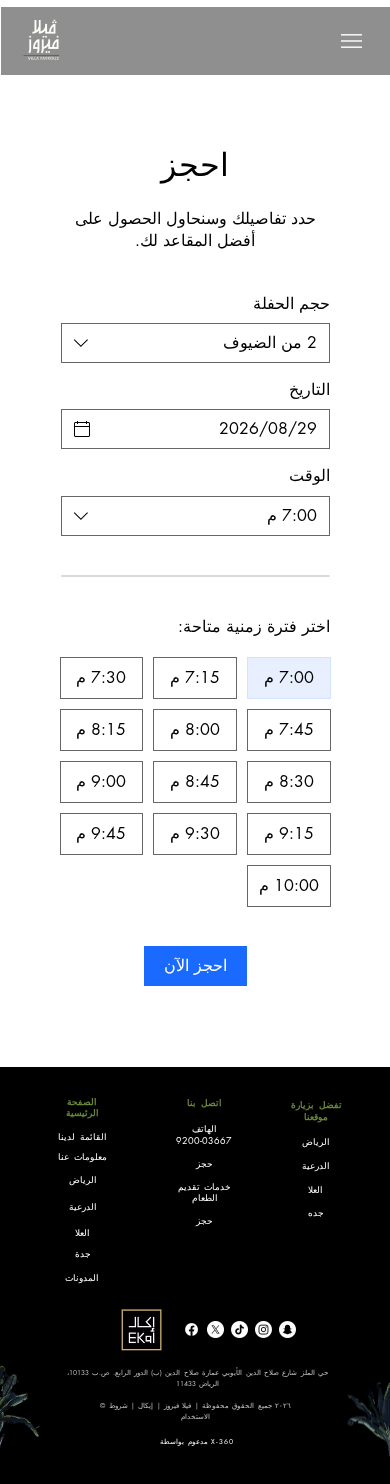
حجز (204, 1163)
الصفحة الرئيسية (82, 1106)
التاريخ (309, 389)
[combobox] (195, 343)
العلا (315, 1189)
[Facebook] (191, 1329)
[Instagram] (263, 1329)
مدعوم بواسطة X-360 (197, 1441)
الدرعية (83, 1206)
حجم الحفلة (291, 303)
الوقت (309, 475)
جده (316, 1212)
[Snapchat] (287, 1329)
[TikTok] (239, 1329)
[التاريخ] (82, 429)
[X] (215, 1329)
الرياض (316, 1141)
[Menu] (352, 41)
